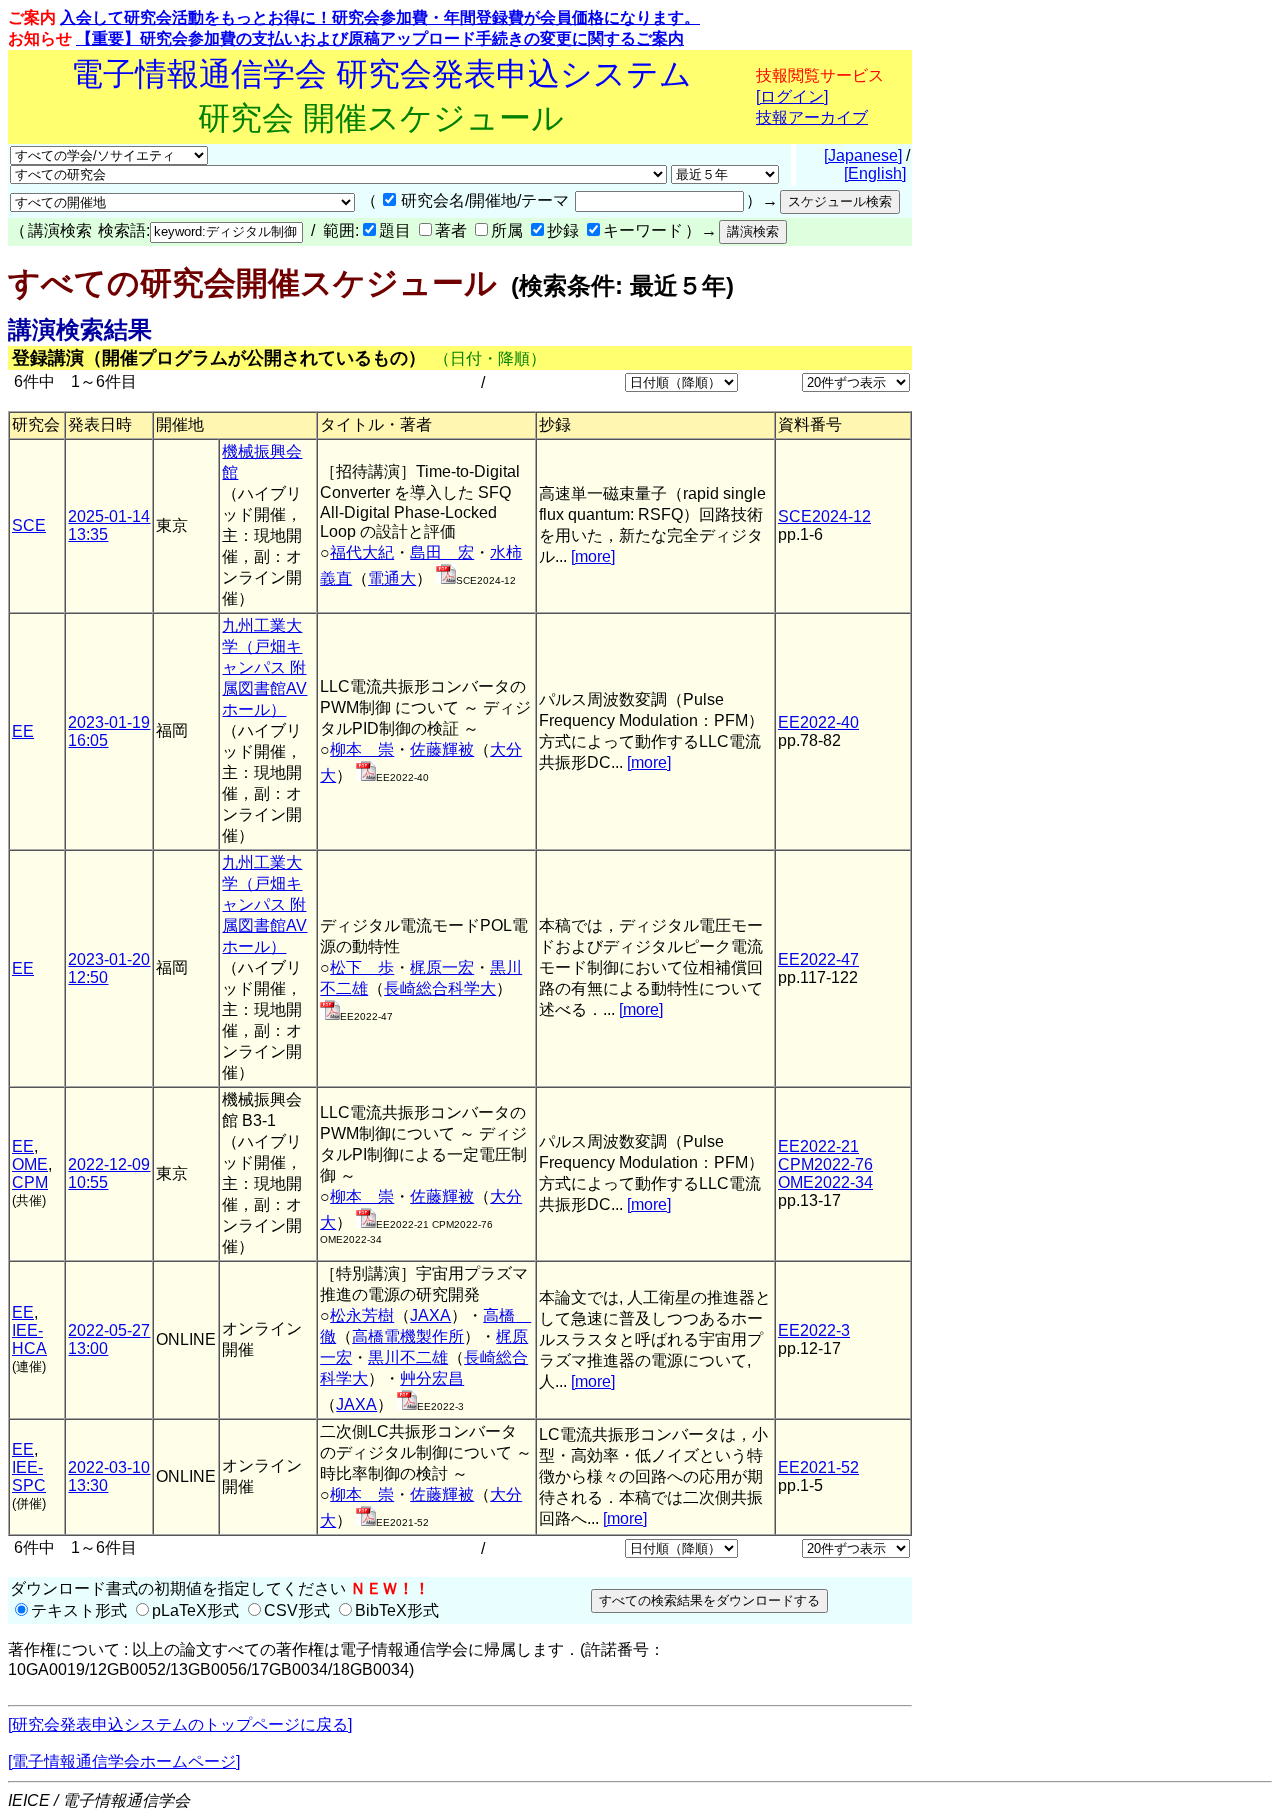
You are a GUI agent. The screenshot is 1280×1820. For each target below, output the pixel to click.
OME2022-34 (825, 1182)
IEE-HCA (29, 1339)
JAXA (430, 1315)
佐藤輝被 (442, 749)
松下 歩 (362, 967)
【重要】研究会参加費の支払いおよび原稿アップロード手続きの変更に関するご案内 (380, 38)
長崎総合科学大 (440, 988)
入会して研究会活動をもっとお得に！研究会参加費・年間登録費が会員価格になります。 (380, 17)
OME (30, 1164)
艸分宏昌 (432, 1378)
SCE (29, 525)
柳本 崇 (362, 749)
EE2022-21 (818, 1146)
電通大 (392, 578)
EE (23, 731)
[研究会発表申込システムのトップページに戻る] (180, 1724)
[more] (593, 556)
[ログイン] (792, 96)
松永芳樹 (362, 1315)
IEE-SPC (29, 1476)
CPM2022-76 (825, 1164)
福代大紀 (362, 552)
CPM (30, 1182)
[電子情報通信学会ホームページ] (124, 1761)
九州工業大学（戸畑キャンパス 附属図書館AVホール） (264, 667)
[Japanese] (863, 155)
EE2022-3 (814, 1330)
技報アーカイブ (812, 117)
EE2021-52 (818, 1467)
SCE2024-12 (824, 516)
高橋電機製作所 (408, 1336)
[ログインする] (446, 578)
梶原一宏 (442, 967)
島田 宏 (442, 552)
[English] (875, 173)
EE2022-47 (818, 959)
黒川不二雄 (408, 1357)
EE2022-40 (818, 722)
